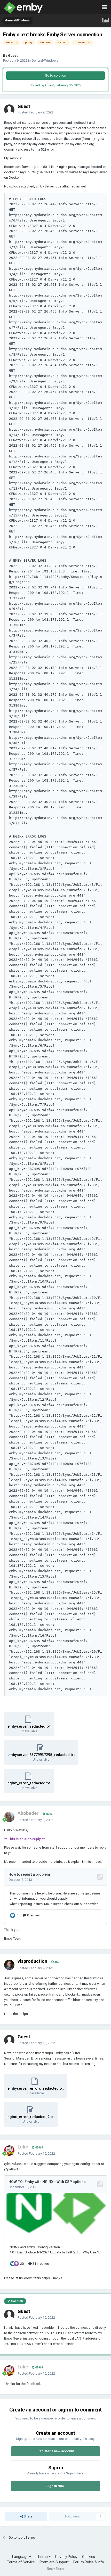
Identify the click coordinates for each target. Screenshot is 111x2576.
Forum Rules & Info (89, 2562)
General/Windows (45, 60)
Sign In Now (55, 2486)
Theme (42, 2557)
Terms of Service (21, 2562)
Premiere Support (54, 2562)
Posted (35, 112)
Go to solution (55, 75)
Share (28, 2516)
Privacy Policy (66, 2557)
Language (21, 2557)
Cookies (89, 2557)
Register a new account (56, 2451)
